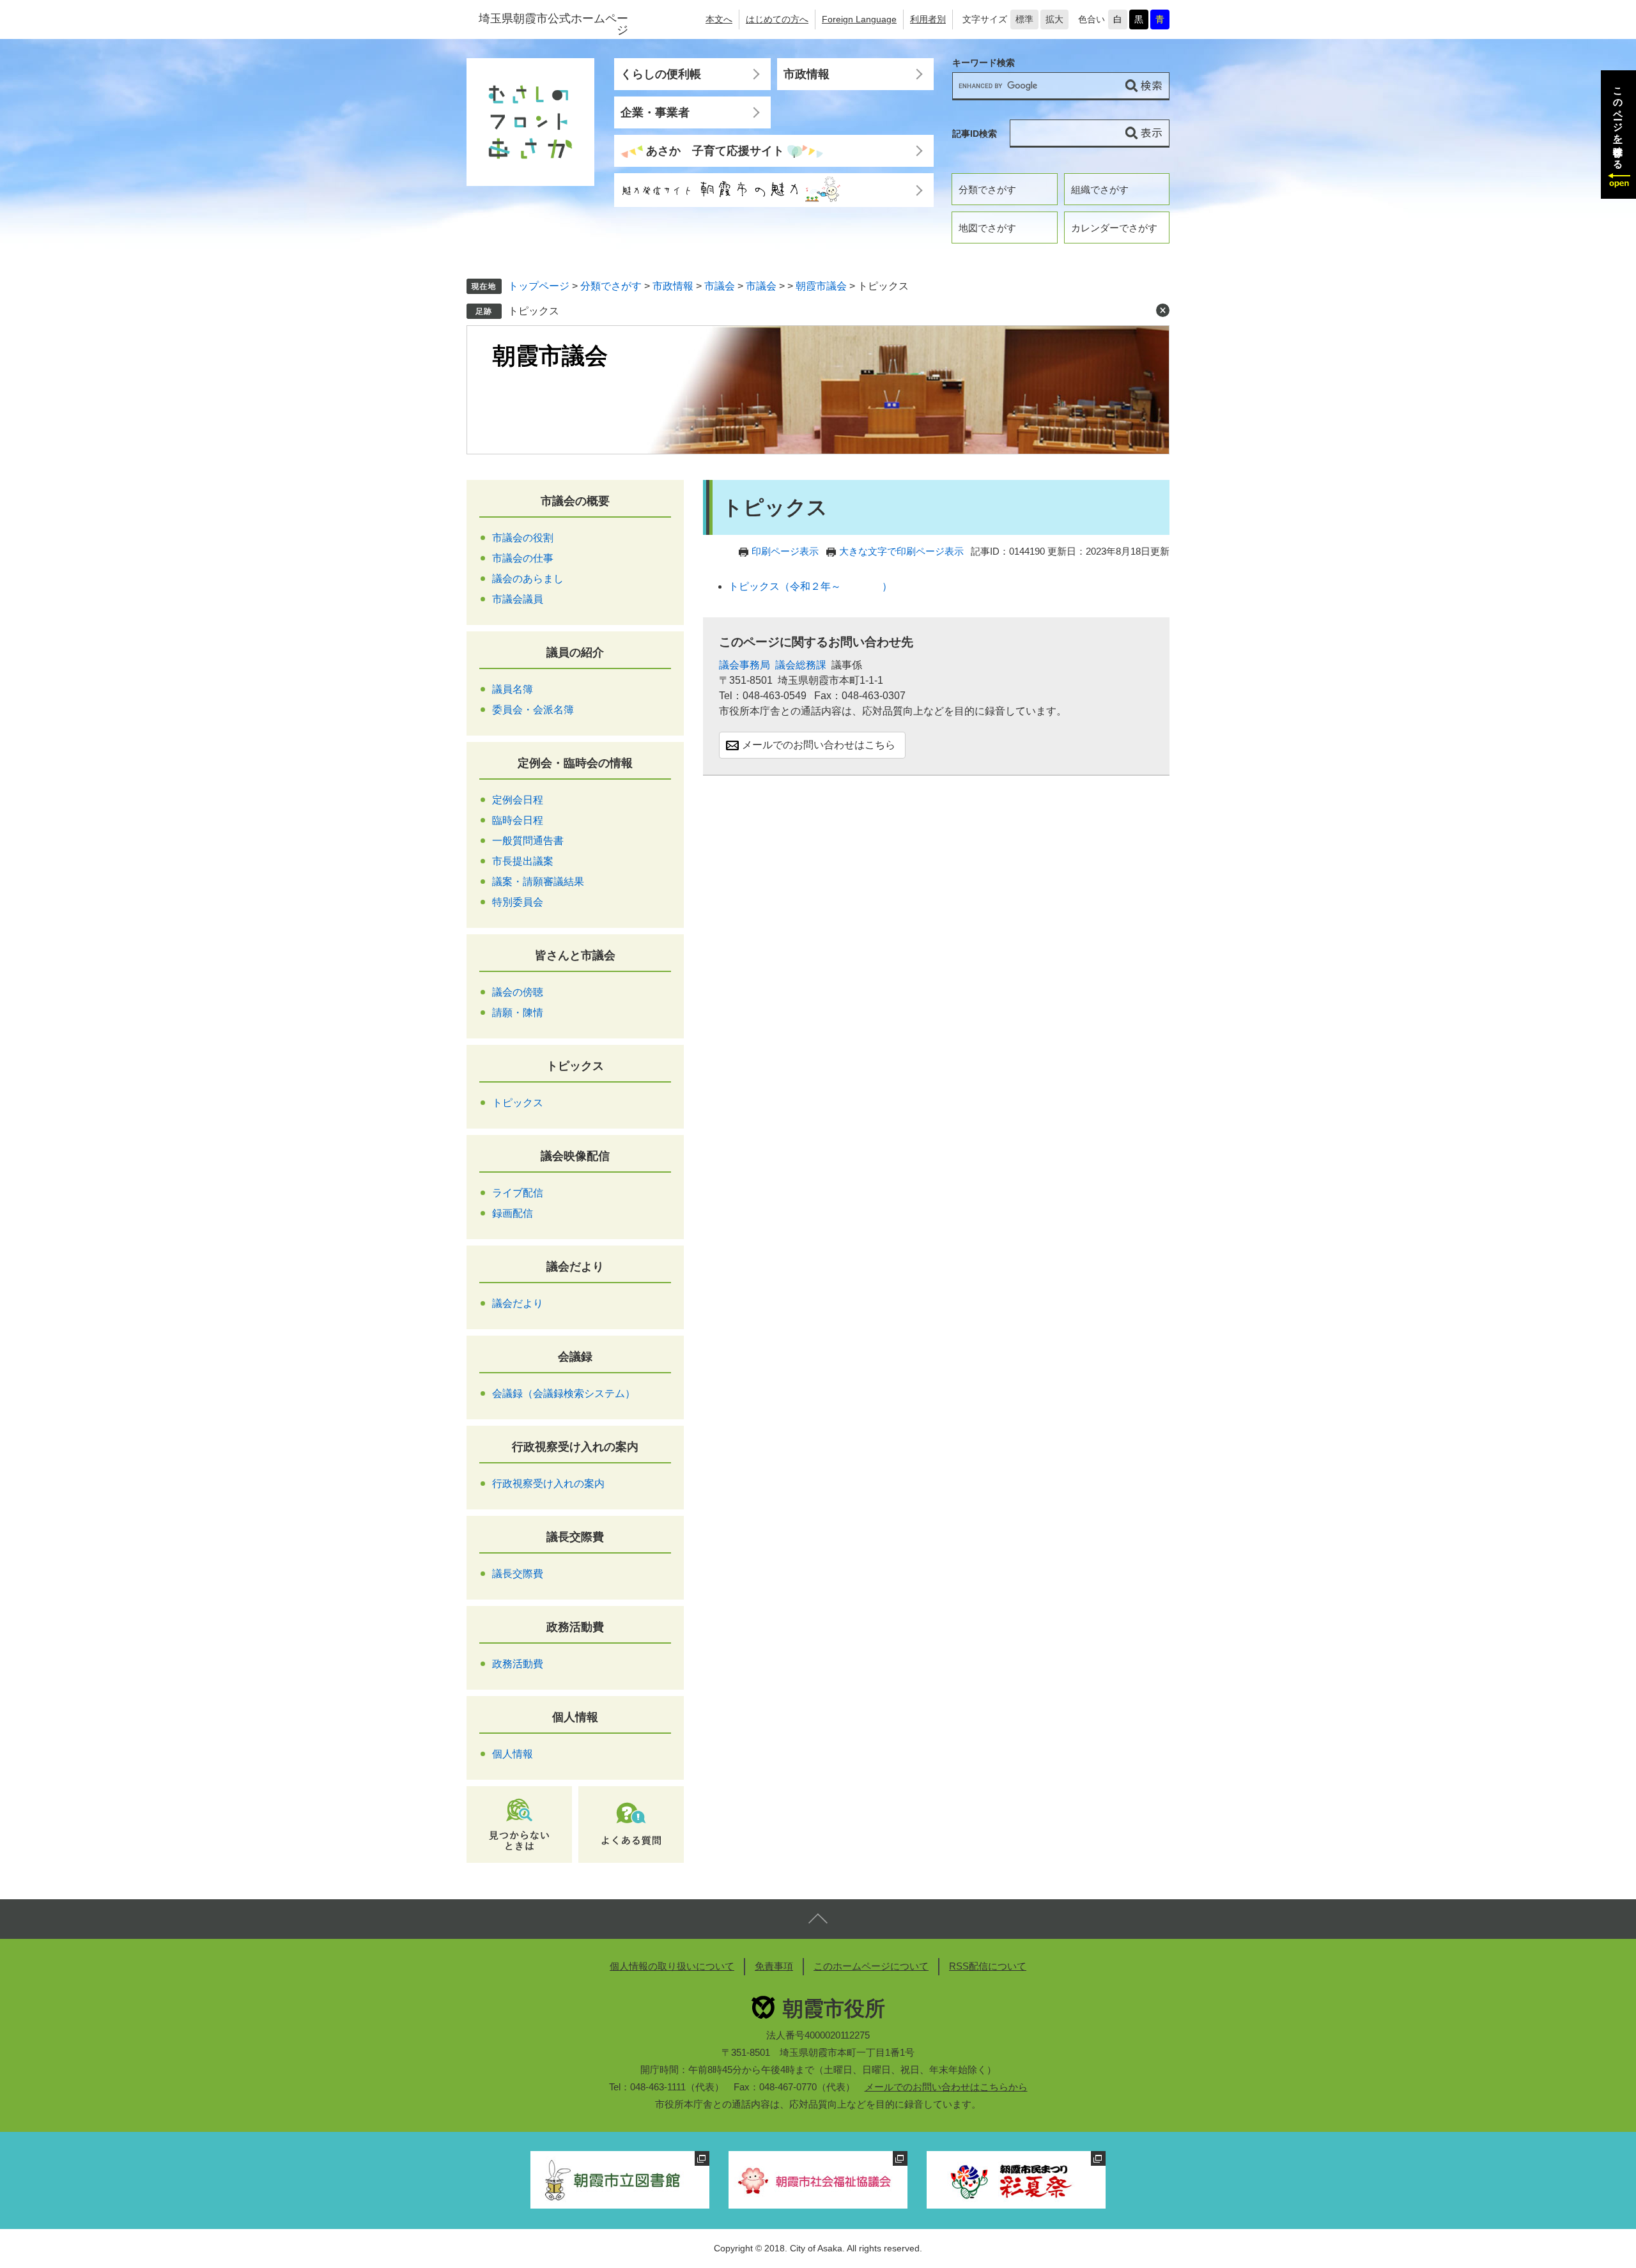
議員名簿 (513, 689)
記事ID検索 (975, 134)
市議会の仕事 (523, 558)
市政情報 (806, 74)
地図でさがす (987, 228)
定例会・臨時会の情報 (575, 763)
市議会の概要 (575, 501)
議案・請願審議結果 (538, 882)
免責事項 (774, 1966)
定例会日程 (518, 800)
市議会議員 (518, 599)
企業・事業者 (655, 112)
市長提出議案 (523, 861)
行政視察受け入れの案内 (575, 1447)
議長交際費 (575, 1537)
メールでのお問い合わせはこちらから (946, 2087)
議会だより (575, 1267)
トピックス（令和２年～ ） (810, 586)
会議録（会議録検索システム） (564, 1393)
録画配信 (513, 1213)
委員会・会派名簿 (533, 710)
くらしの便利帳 (661, 74)
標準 (1024, 19)
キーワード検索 (984, 63)
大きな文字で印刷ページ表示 (901, 551)
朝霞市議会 (821, 286)
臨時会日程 (518, 820)
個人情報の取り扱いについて (672, 1966)
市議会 (720, 286)
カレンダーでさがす (1114, 228)
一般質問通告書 (528, 841)
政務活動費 (575, 1627)
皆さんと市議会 (575, 955)
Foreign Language (859, 19)
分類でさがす (987, 189)
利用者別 (928, 19)
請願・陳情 (518, 1013)
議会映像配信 (575, 1156)
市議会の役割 (523, 538)
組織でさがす (1100, 189)
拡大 (1054, 19)
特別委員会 (518, 902)
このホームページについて (871, 1966)
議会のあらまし (528, 579)
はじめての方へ (777, 19)
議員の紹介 (575, 652)
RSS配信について (988, 1966)
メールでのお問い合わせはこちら (819, 745)
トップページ (539, 286)
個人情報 (575, 1717)
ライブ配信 (518, 1193)
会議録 (575, 1357)
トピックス (534, 311)
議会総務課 (801, 665)
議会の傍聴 (518, 992)
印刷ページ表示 (785, 551)
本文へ (719, 19)
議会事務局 (745, 665)
